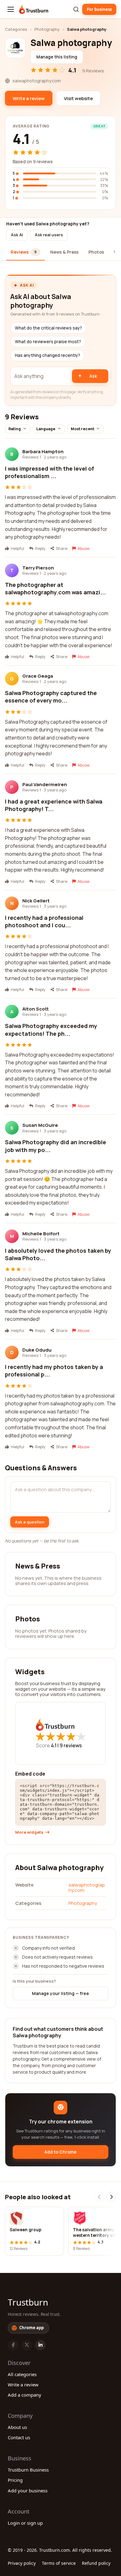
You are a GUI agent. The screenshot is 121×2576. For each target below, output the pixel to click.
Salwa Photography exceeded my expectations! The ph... (51, 1030)
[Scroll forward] (111, 2197)
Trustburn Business (28, 2470)
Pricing (15, 2480)
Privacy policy (22, 2563)
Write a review (23, 2385)
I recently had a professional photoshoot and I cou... (44, 921)
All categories (22, 2374)
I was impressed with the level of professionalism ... (49, 472)
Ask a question (30, 1522)
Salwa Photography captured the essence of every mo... (51, 697)
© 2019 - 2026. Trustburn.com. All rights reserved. (60, 2550)
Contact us (19, 2437)
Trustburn (28, 2302)
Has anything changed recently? (47, 355)
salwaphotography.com (87, 1887)
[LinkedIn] (40, 2345)
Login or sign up (25, 2523)
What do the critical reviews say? (48, 328)
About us (17, 2427)
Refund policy (96, 2563)
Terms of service (59, 2563)
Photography (47, 29)
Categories (16, 29)
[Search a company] (76, 9)
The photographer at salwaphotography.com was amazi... (55, 588)
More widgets (29, 1832)
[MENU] (11, 9)
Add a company (25, 2395)
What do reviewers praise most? (48, 342)
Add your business (28, 2491)
